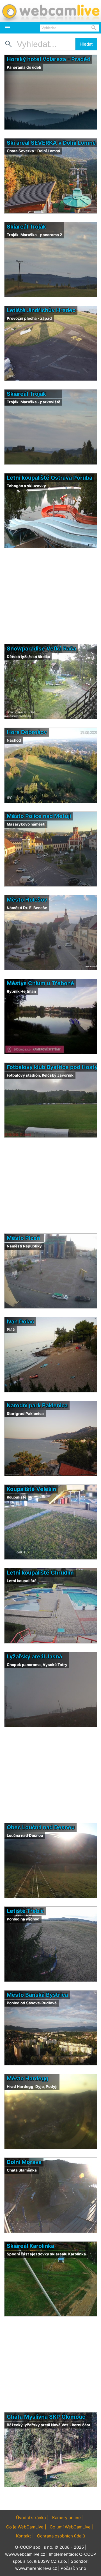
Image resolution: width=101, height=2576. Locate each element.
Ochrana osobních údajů (61, 2536)
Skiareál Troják (26, 227)
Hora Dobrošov (27, 732)
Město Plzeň (23, 1238)
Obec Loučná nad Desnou (41, 1827)
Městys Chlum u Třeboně (40, 983)
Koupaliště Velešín (31, 1489)
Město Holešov (27, 900)
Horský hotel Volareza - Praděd (49, 59)
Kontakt (23, 2536)
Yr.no (81, 2568)
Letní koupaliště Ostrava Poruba (50, 478)
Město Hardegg (27, 2078)
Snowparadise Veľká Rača (41, 649)
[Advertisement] (50, 2499)
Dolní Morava (24, 2162)
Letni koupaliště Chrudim (40, 1573)
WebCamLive (50, 11)
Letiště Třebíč (25, 1911)
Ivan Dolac (20, 1321)
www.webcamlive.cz (25, 2554)
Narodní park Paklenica (37, 1405)
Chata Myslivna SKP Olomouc (46, 2417)
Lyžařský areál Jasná (34, 1656)
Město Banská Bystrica (37, 1995)
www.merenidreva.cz (36, 2568)
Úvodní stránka (31, 2518)
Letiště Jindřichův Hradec (41, 310)
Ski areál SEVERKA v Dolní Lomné (51, 143)
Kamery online (66, 2518)
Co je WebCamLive (25, 2527)
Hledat (86, 44)
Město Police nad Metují (39, 816)
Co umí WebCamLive (70, 2527)
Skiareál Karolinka (30, 2246)
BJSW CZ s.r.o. (52, 2561)
